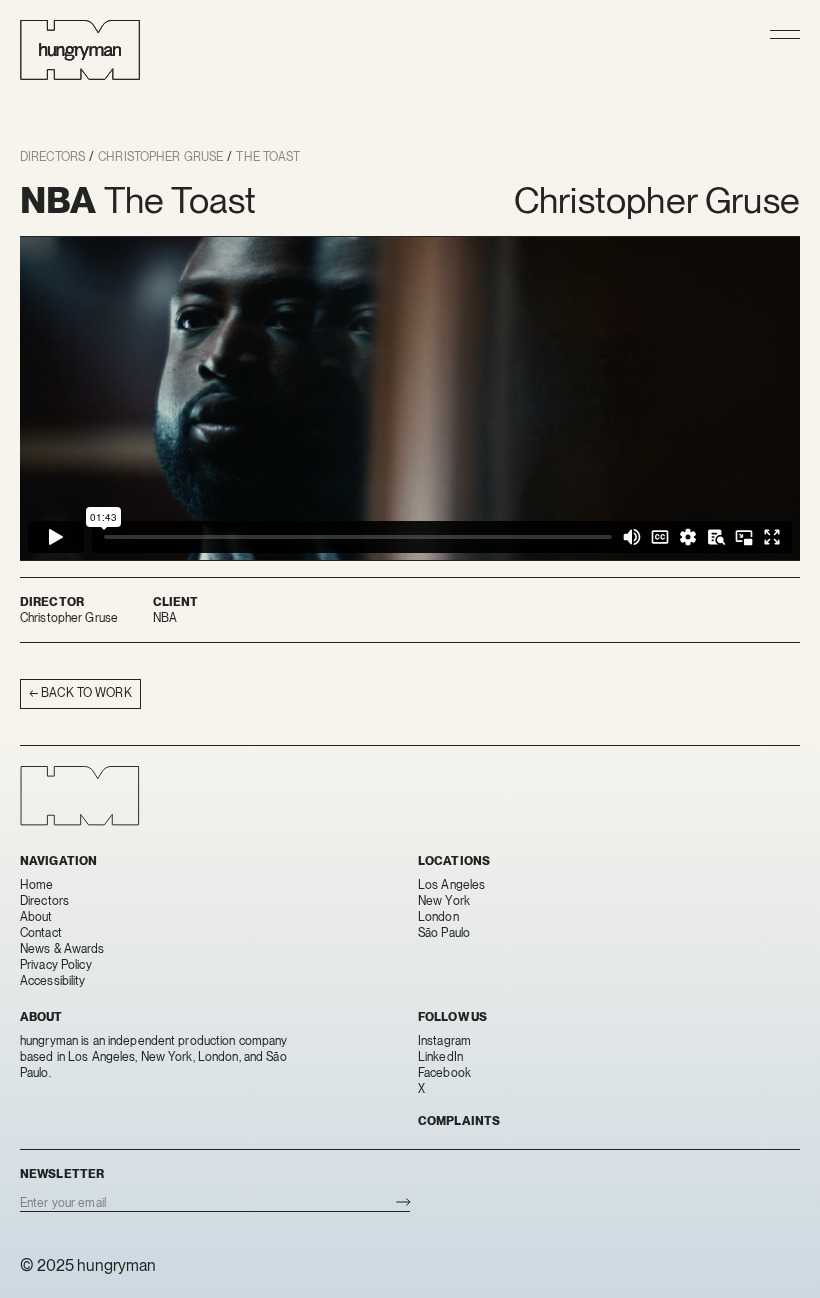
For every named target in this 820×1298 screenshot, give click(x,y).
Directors (52, 157)
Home (36, 885)
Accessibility (53, 981)
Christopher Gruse (160, 157)
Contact (41, 933)
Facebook (444, 1073)
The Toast (268, 157)
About (36, 917)
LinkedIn (440, 1057)
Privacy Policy (56, 965)
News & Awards (62, 949)
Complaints (459, 1121)
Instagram (444, 1041)
